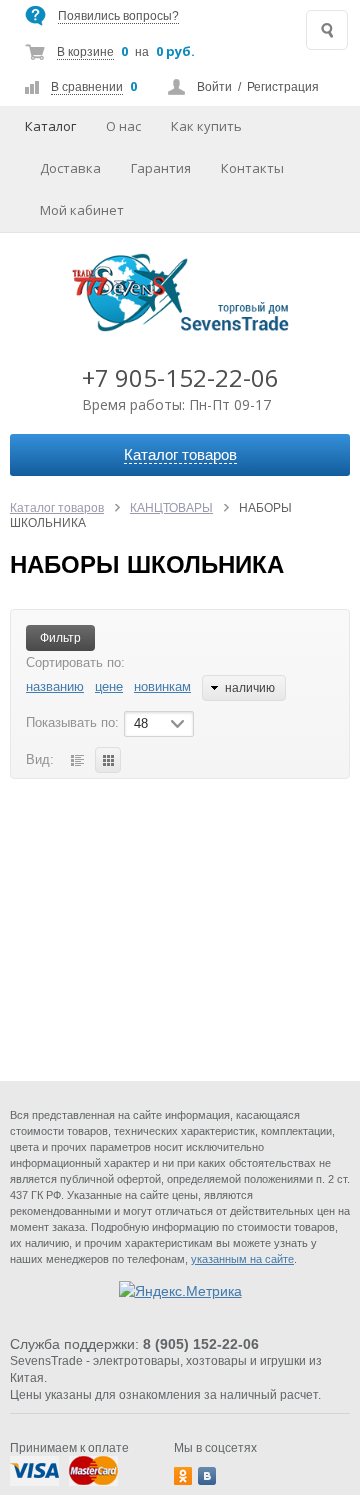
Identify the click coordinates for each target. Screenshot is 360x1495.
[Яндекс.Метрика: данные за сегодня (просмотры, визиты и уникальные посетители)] (180, 1291)
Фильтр (60, 638)
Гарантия (161, 168)
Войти (214, 87)
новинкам (162, 686)
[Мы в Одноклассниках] (183, 1476)
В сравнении (87, 87)
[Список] (77, 760)
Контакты (252, 168)
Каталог (50, 126)
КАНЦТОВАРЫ (171, 508)
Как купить (206, 126)
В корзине (85, 52)
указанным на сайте (242, 1259)
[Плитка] (108, 760)
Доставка (70, 168)
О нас (123, 126)
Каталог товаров (57, 508)
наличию (250, 688)
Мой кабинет (82, 210)
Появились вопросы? (118, 16)
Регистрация (283, 87)
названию (55, 686)
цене (109, 686)
